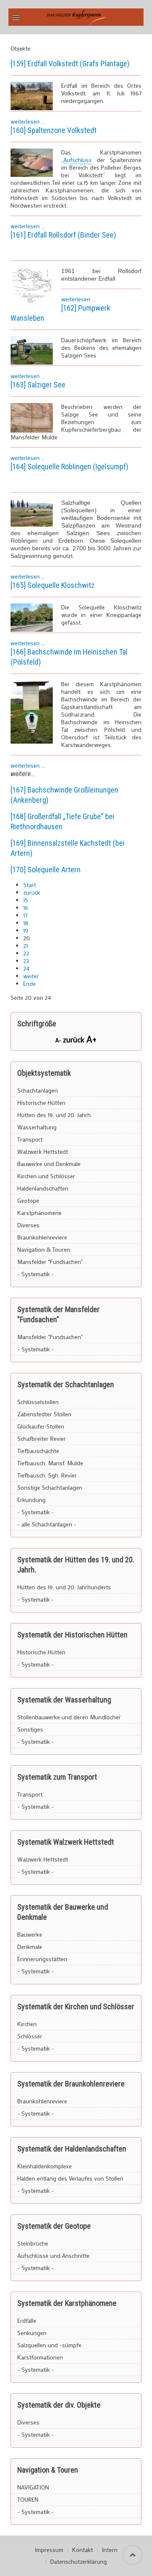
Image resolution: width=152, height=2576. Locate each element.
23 (26, 961)
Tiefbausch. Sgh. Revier (47, 1475)
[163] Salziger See (38, 385)
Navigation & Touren (44, 1249)
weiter (31, 976)
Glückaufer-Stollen (41, 1426)
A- (59, 1040)
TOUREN (28, 2499)
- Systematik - (36, 1274)
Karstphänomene (39, 1213)
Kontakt (83, 2550)
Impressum (49, 2550)
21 (26, 946)
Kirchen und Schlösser (46, 1176)
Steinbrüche (33, 2243)
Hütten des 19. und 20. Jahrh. (55, 1115)
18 (26, 923)
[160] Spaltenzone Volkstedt (54, 130)
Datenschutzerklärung (79, 2562)
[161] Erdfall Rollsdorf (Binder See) (63, 235)
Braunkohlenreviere (42, 1237)
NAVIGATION (33, 2487)
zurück (32, 892)
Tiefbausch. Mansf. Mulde (50, 1463)
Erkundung (31, 1500)
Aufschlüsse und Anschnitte (53, 2255)
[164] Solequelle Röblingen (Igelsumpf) (69, 467)
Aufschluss (77, 160)
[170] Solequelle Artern (46, 870)
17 (25, 915)
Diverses (28, 1225)
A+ (92, 1039)
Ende (30, 984)
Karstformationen (40, 2357)
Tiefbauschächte (38, 1451)
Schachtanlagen (38, 1090)
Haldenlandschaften (43, 1188)
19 (26, 930)
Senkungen (32, 2333)
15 (26, 900)
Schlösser (30, 2036)
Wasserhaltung (37, 1127)
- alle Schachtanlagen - (47, 1524)
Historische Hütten (41, 1103)
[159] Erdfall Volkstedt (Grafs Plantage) (70, 64)
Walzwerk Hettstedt (43, 1151)
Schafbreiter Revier (42, 1438)
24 (26, 968)
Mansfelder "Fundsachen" (50, 1262)
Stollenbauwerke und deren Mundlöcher (69, 1717)
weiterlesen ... (28, 121)
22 (26, 953)
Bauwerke (30, 1934)
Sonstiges (30, 1729)
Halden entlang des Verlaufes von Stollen (70, 2178)
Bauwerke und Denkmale (49, 1164)
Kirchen (27, 2024)
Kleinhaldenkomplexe (45, 2166)
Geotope (28, 1200)
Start (30, 885)
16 (26, 908)
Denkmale (30, 1947)
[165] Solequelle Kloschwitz (53, 585)
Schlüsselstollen (38, 1402)
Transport (30, 1139)
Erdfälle (27, 2320)
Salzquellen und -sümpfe (49, 2345)
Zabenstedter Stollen (44, 1414)
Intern (110, 2550)
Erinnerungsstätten (42, 1959)
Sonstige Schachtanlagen (50, 1487)
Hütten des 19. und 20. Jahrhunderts (64, 1587)
